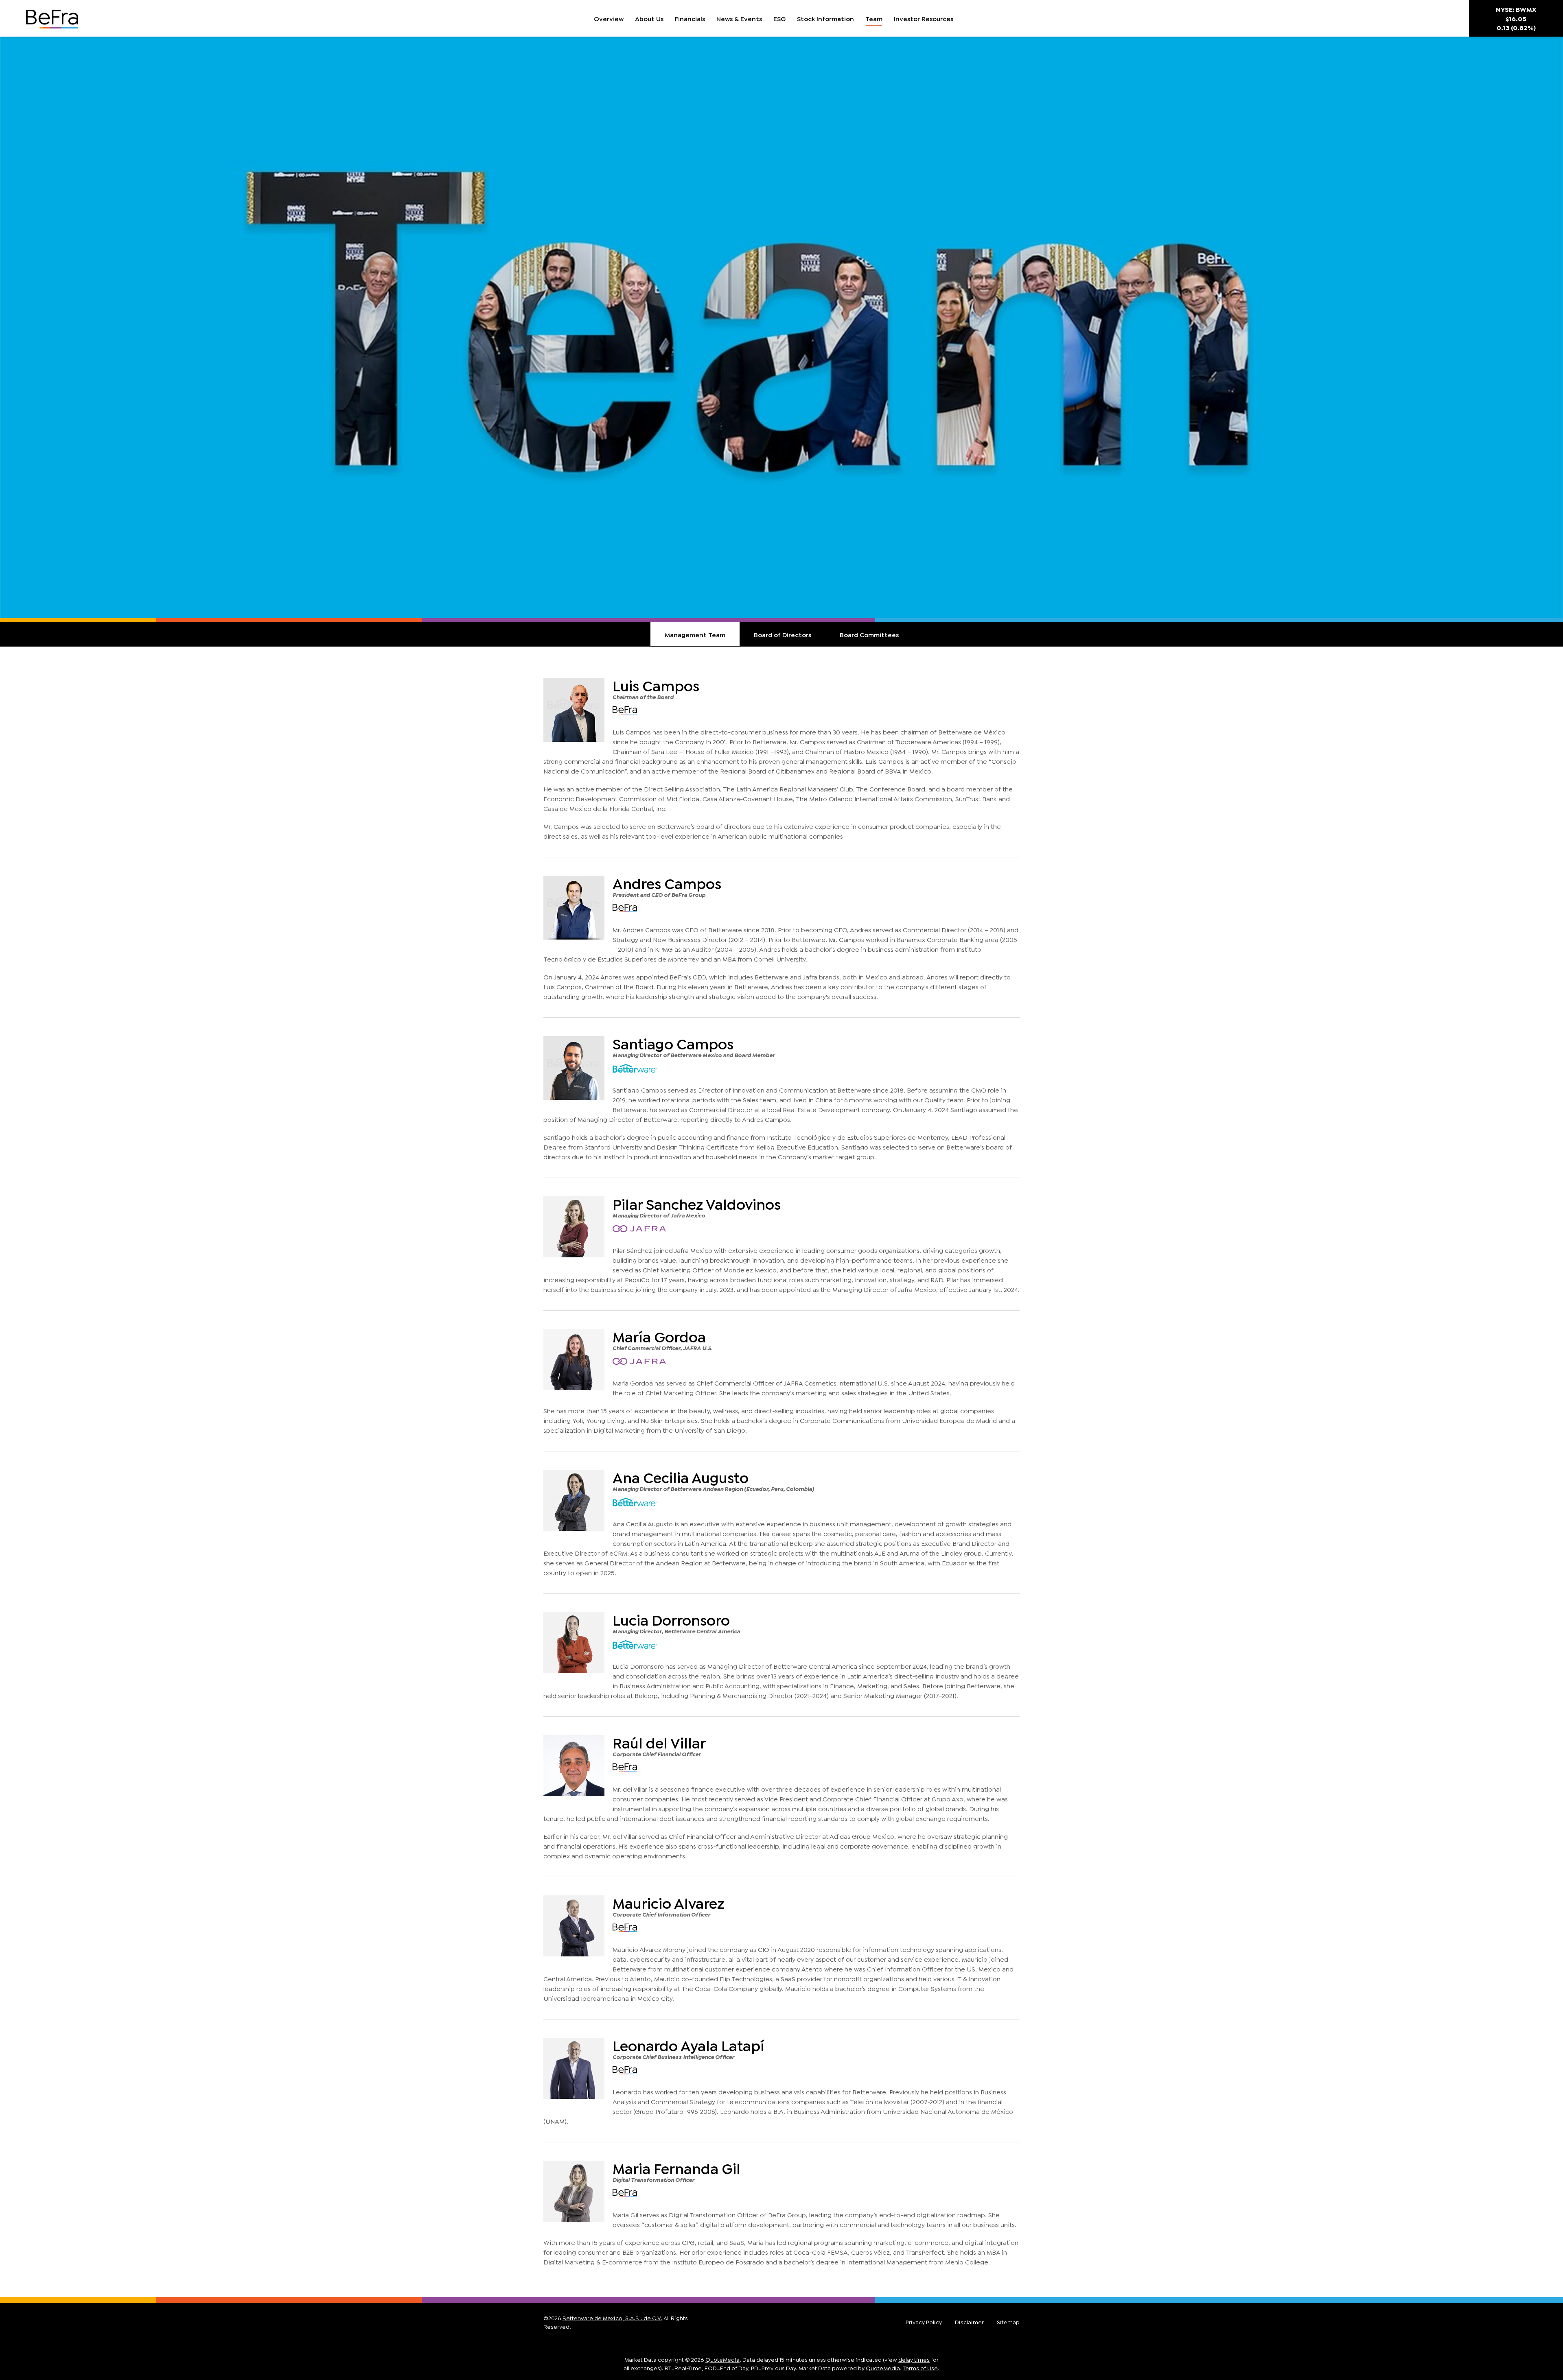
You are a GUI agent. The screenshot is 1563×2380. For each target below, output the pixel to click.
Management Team (695, 634)
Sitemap (1008, 2322)
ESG (779, 18)
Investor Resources (924, 18)
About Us (649, 18)
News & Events (739, 18)
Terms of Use (920, 2368)
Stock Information (825, 18)
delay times (914, 2359)
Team (874, 18)
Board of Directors (783, 634)
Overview (609, 18)
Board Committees (869, 634)
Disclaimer (969, 2322)
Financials (690, 18)
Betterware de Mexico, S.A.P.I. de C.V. (612, 2318)
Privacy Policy (924, 2322)
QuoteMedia (722, 2359)
